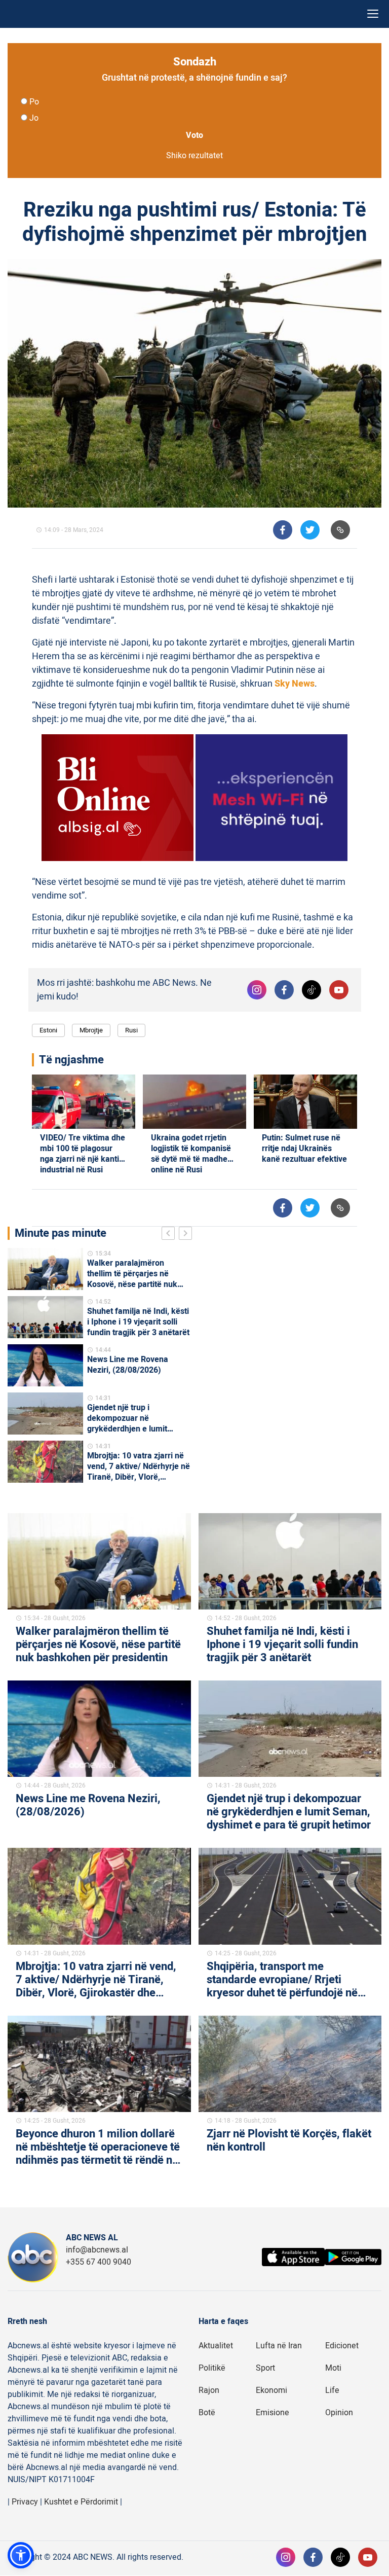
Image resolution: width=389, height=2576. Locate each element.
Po (34, 102)
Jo (34, 118)
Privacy (25, 2502)
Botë (207, 2413)
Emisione (273, 2413)
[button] (21, 2555)
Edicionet (342, 2346)
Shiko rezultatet (194, 156)
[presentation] (170, 1235)
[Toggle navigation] (373, 14)
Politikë (212, 2368)
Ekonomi (271, 2390)
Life (332, 2390)
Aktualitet (216, 2346)
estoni (48, 1030)
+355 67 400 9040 (99, 2262)
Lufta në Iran (279, 2346)
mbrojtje (91, 1030)
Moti (333, 2368)
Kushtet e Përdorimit (81, 2502)
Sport (265, 2368)
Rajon (209, 2390)
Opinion (339, 2413)
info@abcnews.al (97, 2250)
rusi (131, 1030)
